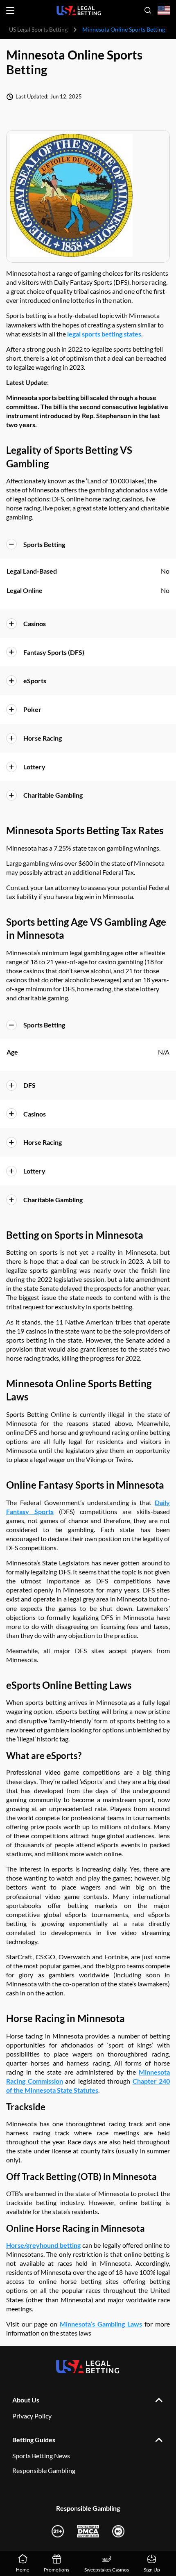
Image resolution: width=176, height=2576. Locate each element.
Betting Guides (34, 2440)
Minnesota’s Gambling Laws (101, 2324)
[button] (88, 544)
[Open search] (148, 10)
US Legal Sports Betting (38, 29)
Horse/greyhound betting (43, 2245)
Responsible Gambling (44, 2470)
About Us (26, 2400)
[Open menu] (10, 10)
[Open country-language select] (164, 10)
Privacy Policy (32, 2416)
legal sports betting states (104, 334)
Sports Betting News (41, 2456)
